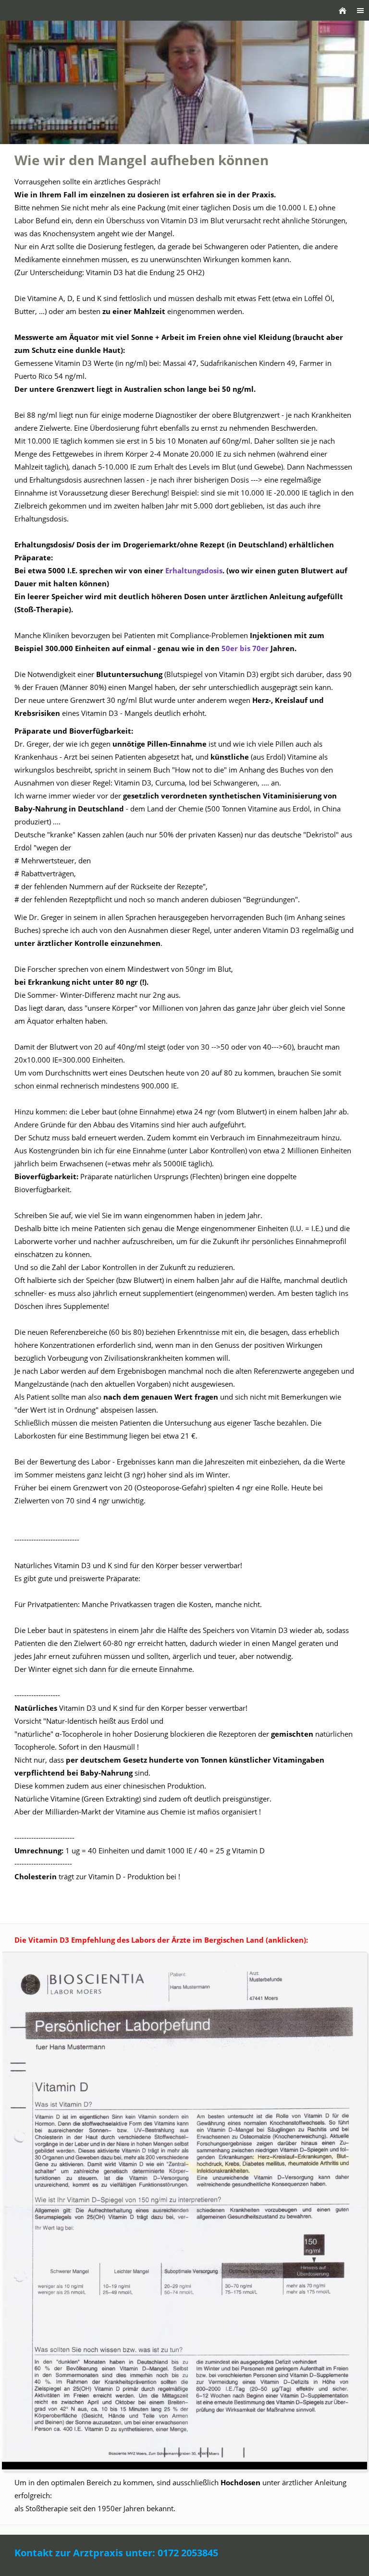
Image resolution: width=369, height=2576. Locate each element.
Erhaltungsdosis (194, 570)
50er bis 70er (246, 648)
